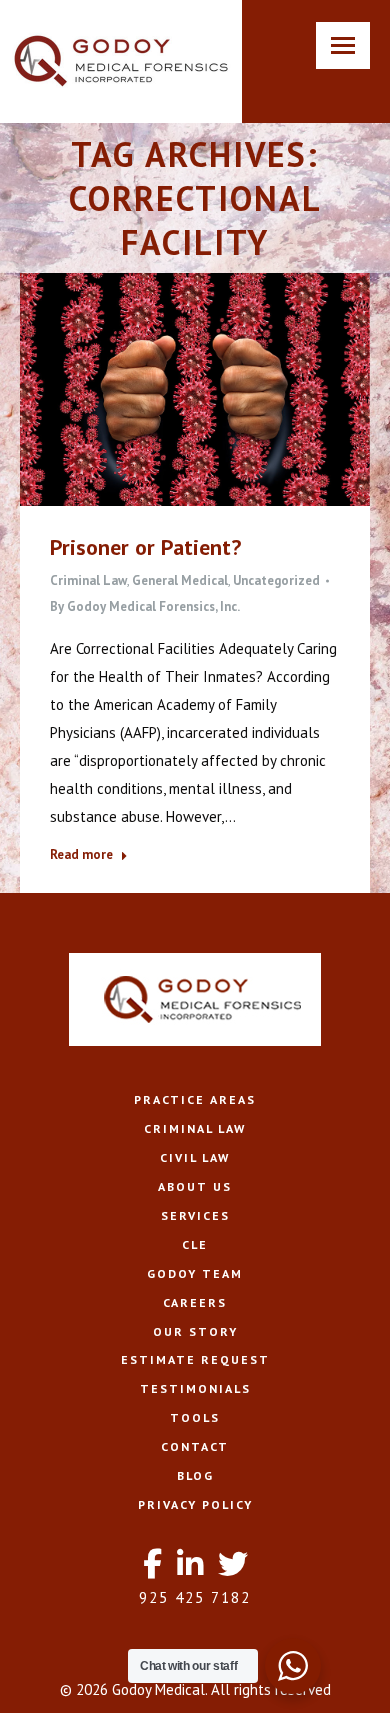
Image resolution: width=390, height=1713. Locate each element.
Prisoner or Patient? (145, 547)
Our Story (195, 1331)
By (145, 606)
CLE (195, 1244)
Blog (195, 1475)
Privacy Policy (195, 1504)
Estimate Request (195, 1359)
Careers (195, 1302)
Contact (195, 1446)
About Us (195, 1186)
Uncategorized (276, 580)
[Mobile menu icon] (343, 45)
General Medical (180, 580)
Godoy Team (195, 1273)
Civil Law (195, 1157)
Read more (81, 854)
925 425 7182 (195, 1597)
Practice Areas (195, 1099)
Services (195, 1215)
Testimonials (195, 1388)
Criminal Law (88, 580)
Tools (195, 1417)
